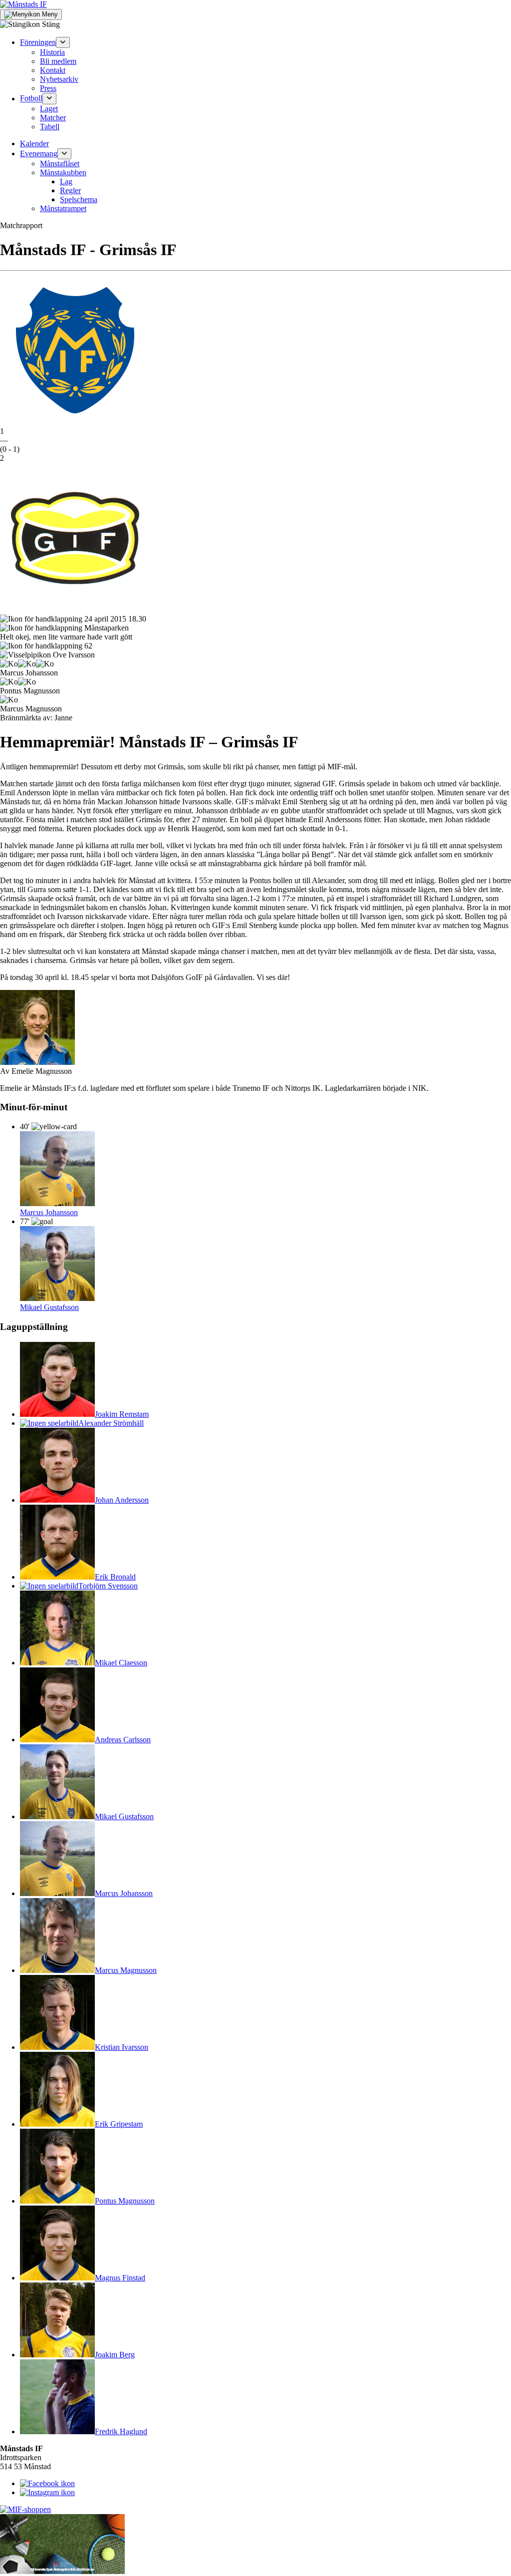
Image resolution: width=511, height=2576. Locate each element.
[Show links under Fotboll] (49, 98)
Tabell (50, 127)
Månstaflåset (60, 163)
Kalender (34, 144)
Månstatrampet (63, 208)
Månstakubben (63, 172)
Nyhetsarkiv (59, 79)
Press (48, 88)
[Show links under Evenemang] (64, 154)
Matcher (53, 118)
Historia (52, 52)
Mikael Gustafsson (49, 1307)
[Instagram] (47, 2492)
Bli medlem (58, 61)
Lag (66, 181)
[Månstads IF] (23, 4)
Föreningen (38, 42)
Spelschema (79, 199)
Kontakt (53, 70)
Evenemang (39, 154)
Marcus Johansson (49, 1212)
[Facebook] (47, 2483)
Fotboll (31, 99)
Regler (70, 190)
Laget (49, 109)
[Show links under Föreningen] (63, 42)
